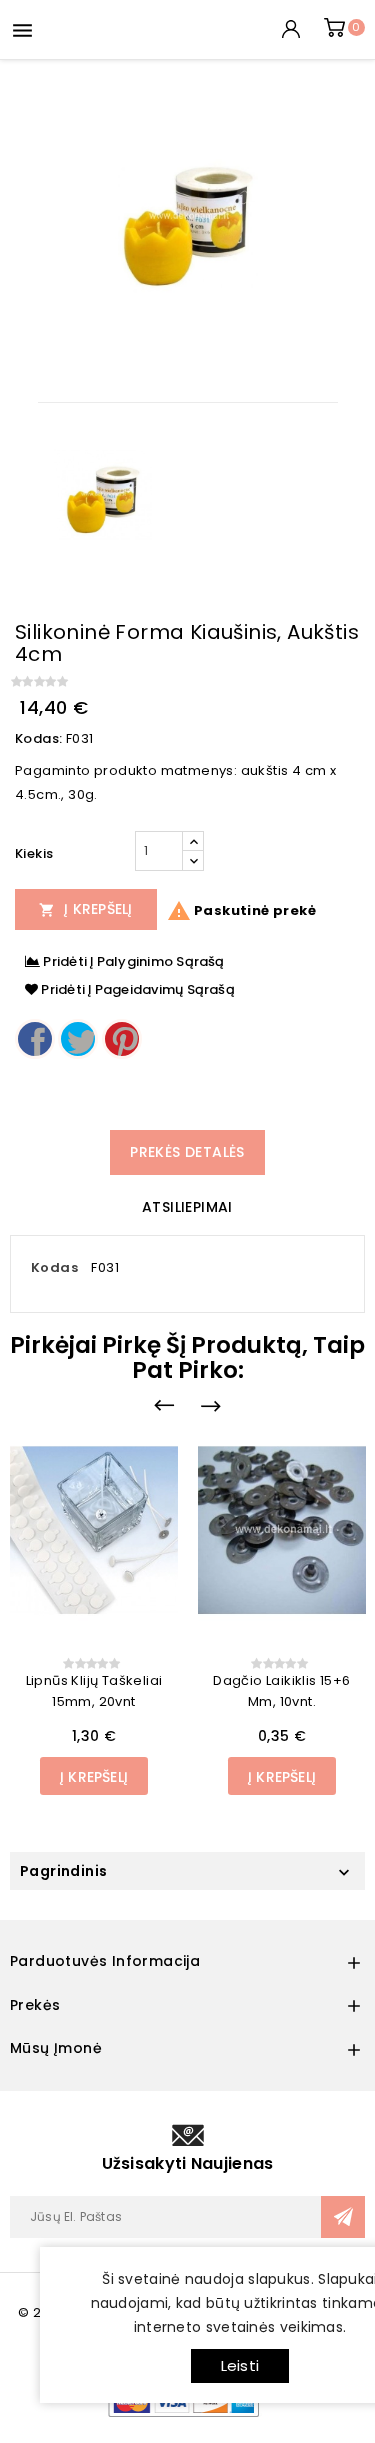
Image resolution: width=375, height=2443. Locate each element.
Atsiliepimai (187, 1207)
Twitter (78, 1039)
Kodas (54, 1267)
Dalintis (35, 1039)
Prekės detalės (187, 1152)
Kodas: (38, 738)
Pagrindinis (63, 1871)
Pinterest (122, 1039)
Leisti (240, 2365)
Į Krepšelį (86, 909)
